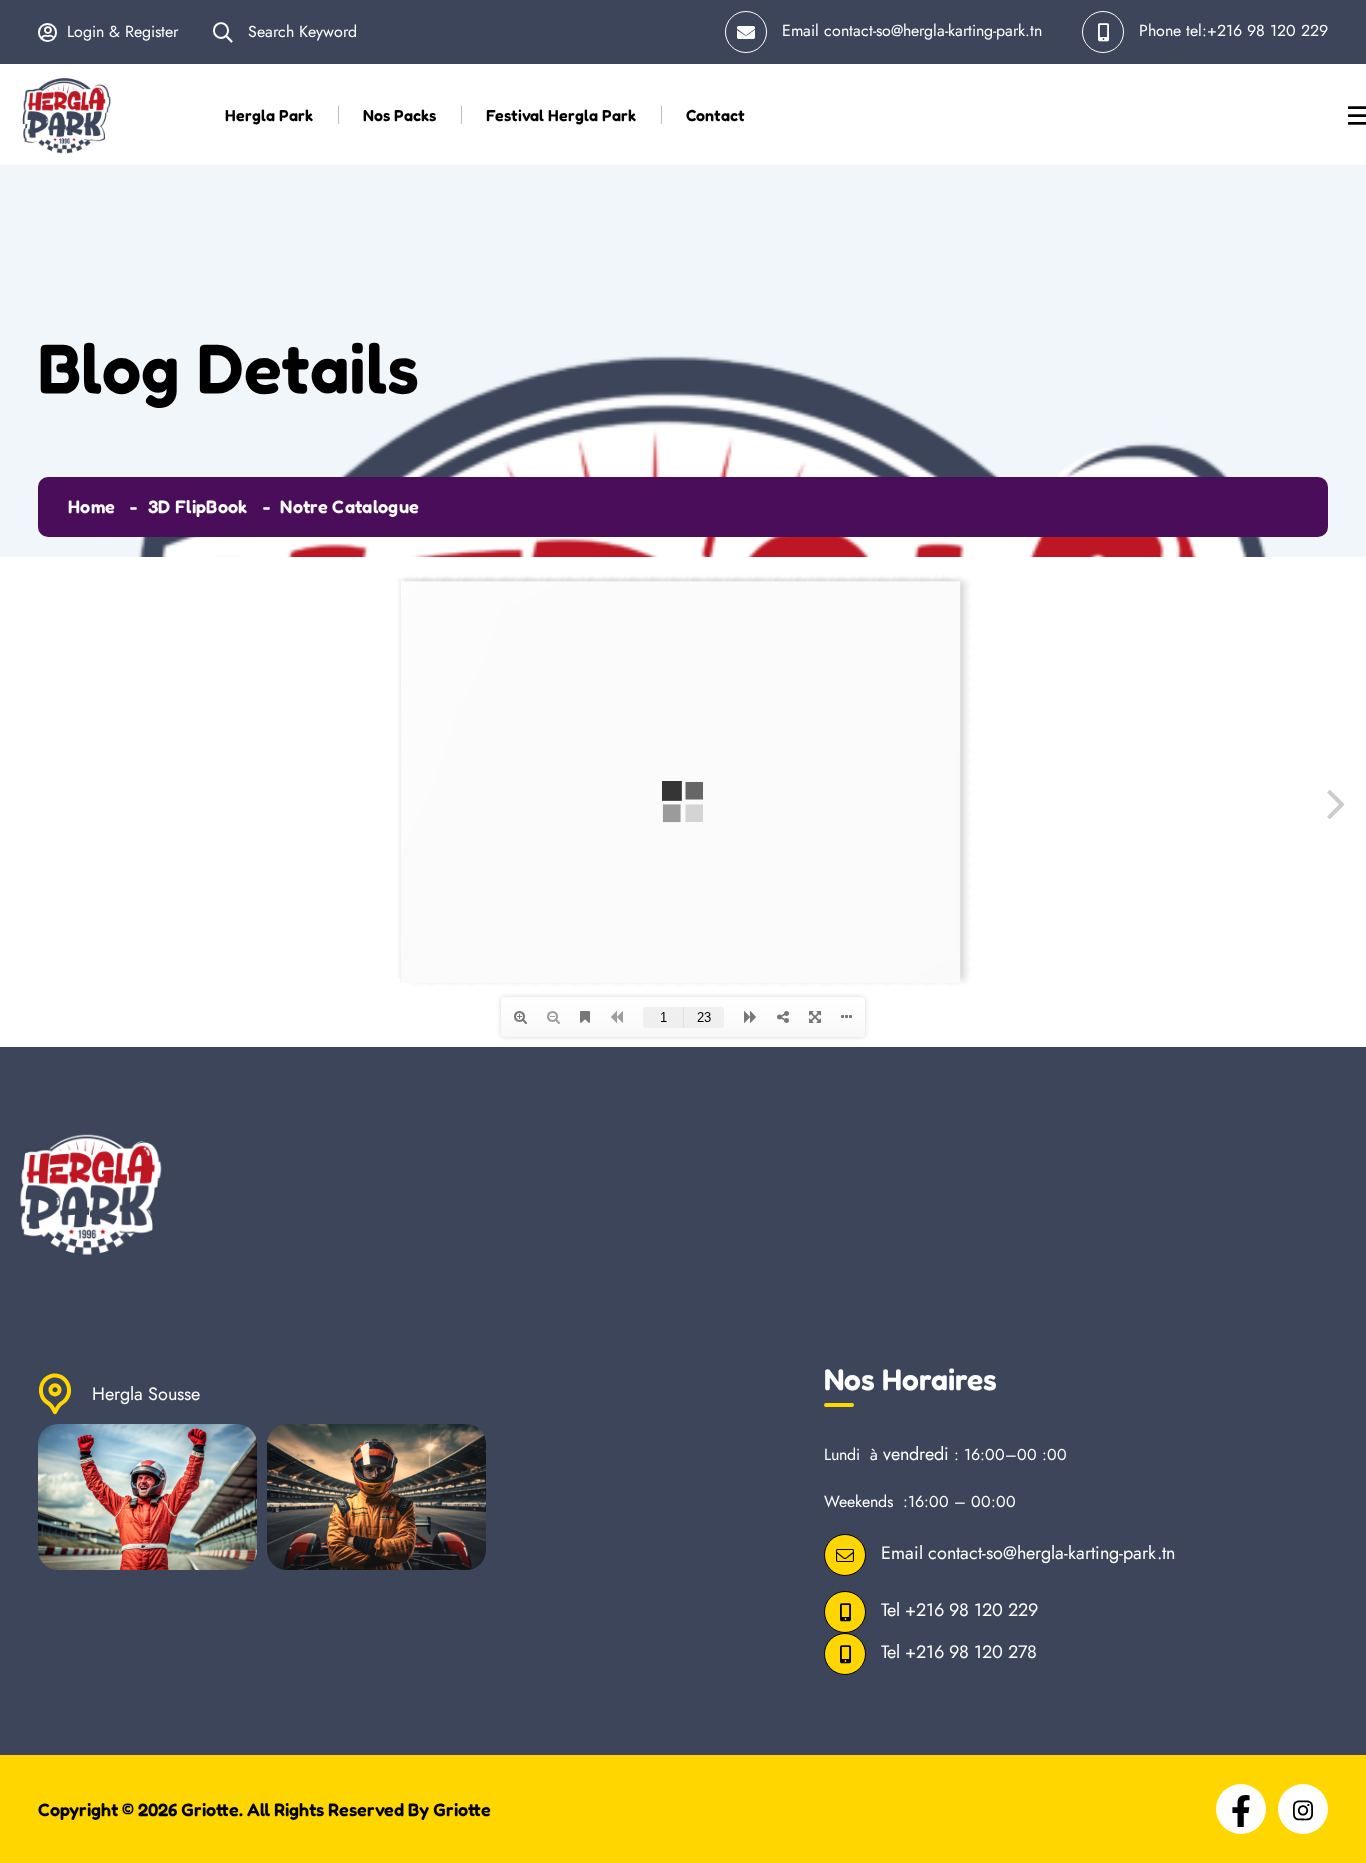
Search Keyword (300, 31)
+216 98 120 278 (971, 1653)
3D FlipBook (198, 506)
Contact (715, 115)
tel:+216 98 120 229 (1257, 30)
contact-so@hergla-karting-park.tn (933, 30)
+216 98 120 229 (971, 1611)
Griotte (210, 1809)
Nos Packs (399, 115)
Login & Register (122, 31)
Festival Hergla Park (561, 115)
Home (91, 506)
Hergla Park (269, 115)
